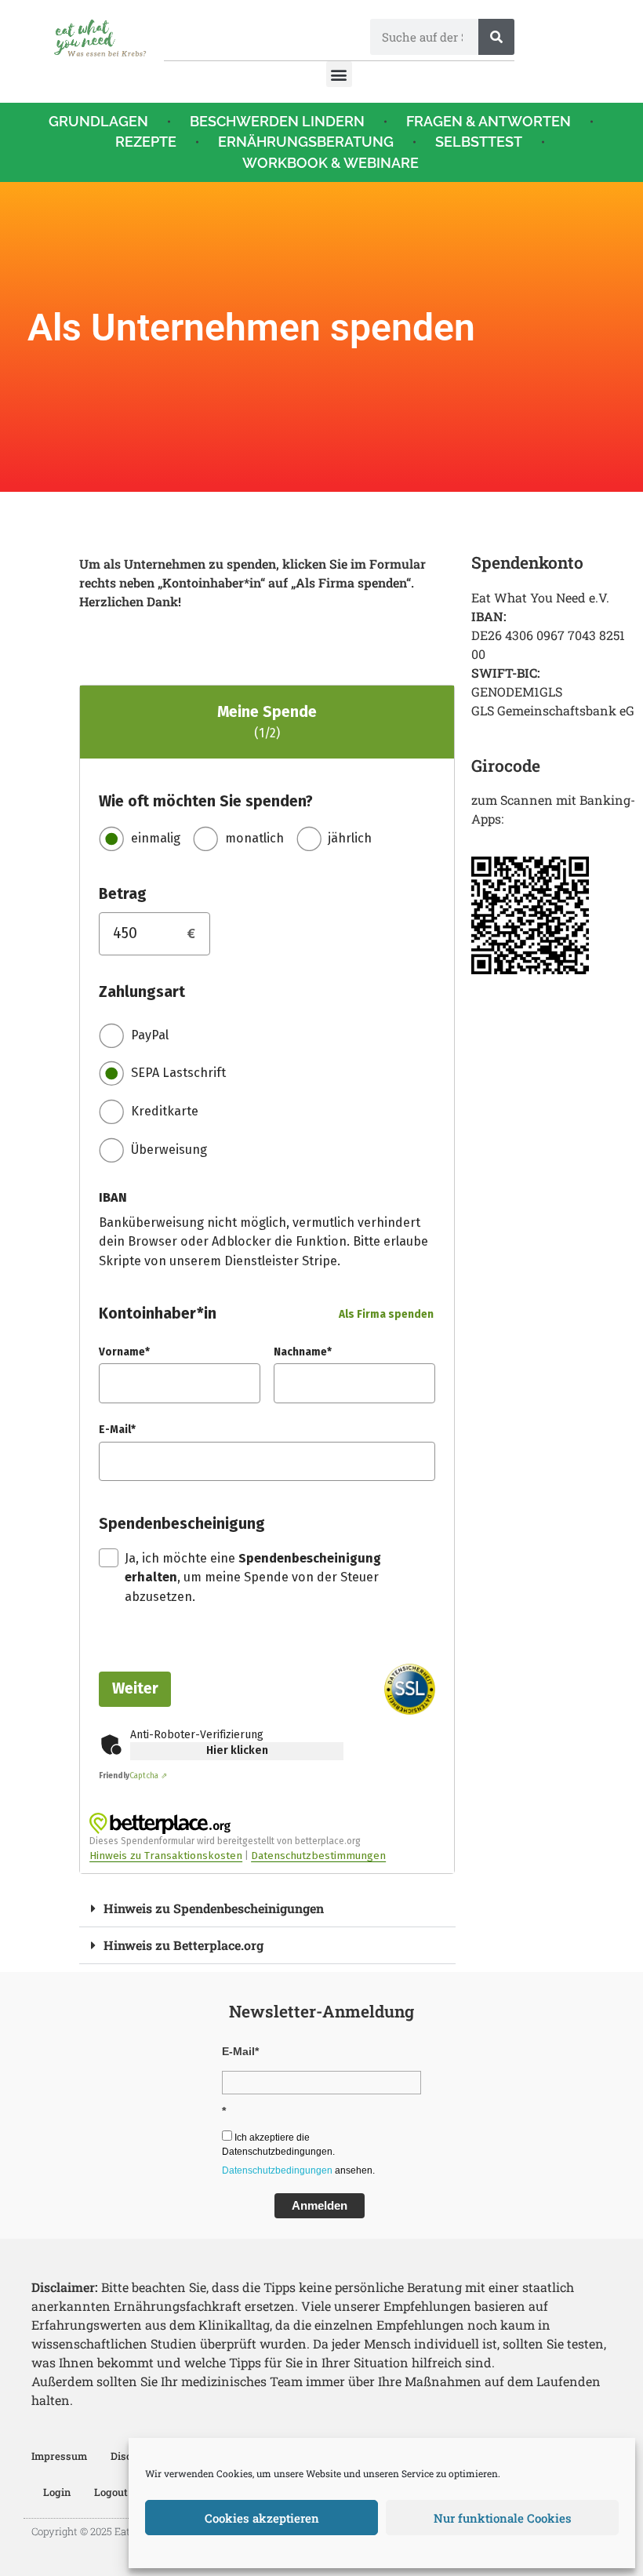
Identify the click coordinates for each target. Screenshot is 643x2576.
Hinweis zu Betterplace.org (183, 1945)
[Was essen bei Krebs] (100, 38)
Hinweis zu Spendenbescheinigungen (214, 1908)
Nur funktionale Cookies (503, 2518)
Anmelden (320, 2205)
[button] (339, 74)
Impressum (59, 2456)
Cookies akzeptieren (262, 2518)
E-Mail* (240, 2051)
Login (57, 2492)
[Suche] (496, 37)
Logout (111, 2492)
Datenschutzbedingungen (277, 2170)
